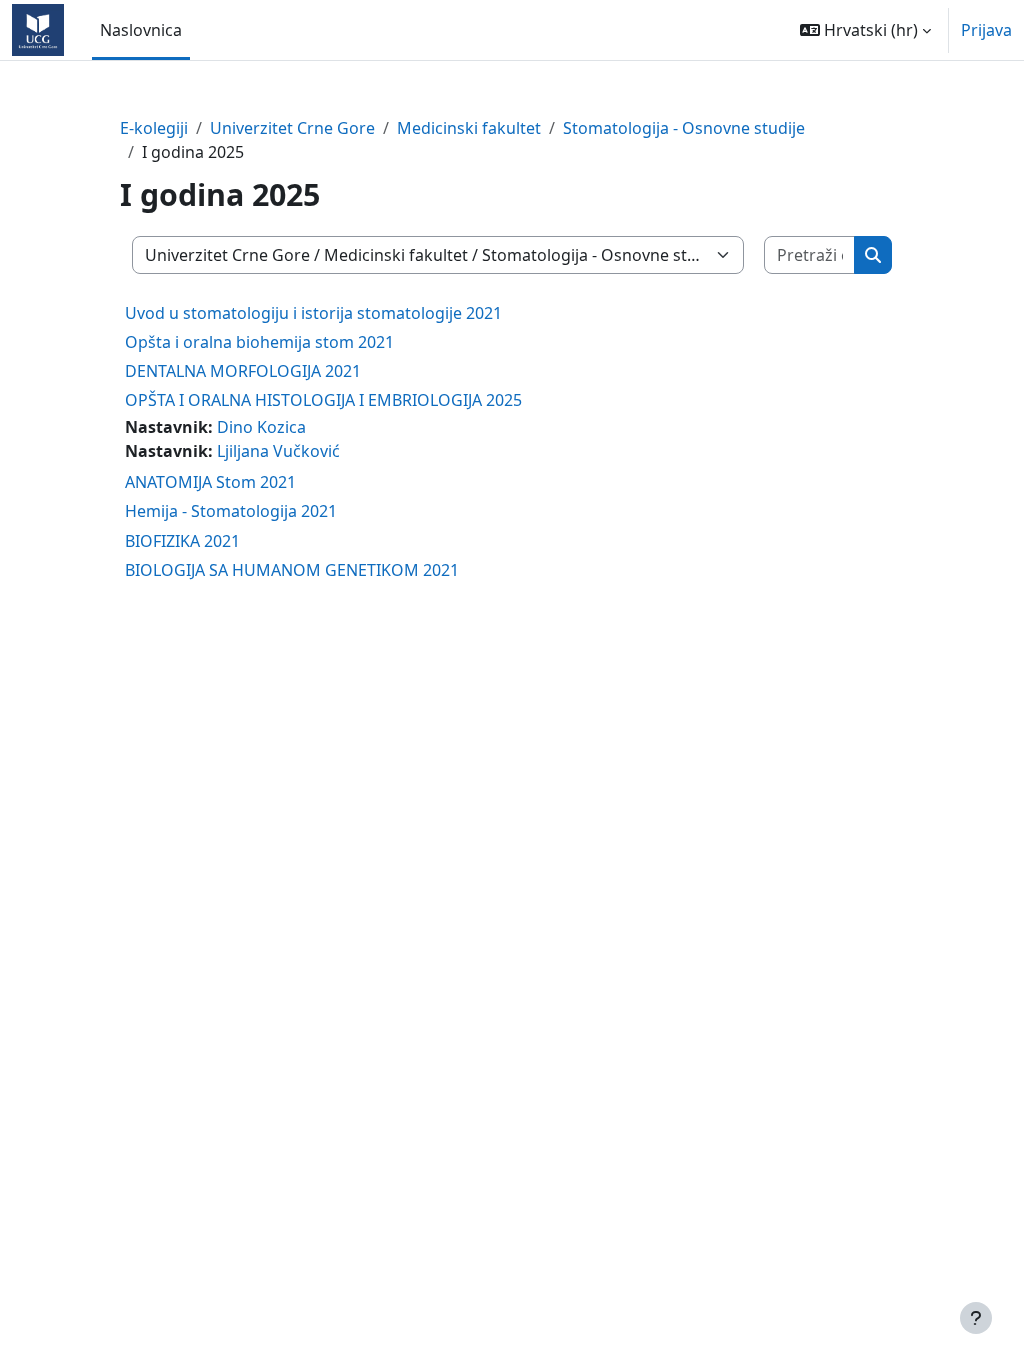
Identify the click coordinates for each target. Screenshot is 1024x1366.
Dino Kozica (261, 427)
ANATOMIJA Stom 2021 (210, 482)
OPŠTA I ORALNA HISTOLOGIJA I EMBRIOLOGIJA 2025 (323, 400)
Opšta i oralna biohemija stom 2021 (259, 342)
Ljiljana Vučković (278, 451)
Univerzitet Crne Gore (292, 128)
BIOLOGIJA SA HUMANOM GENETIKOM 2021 (292, 570)
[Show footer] (976, 1318)
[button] (865, 30)
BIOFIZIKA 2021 (182, 541)
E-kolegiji (154, 128)
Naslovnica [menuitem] (141, 30)
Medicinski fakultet (469, 128)
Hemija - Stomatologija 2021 (231, 511)
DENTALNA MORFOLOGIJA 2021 (243, 371)
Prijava (986, 30)
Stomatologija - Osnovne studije (684, 128)
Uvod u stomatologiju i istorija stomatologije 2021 (313, 313)
